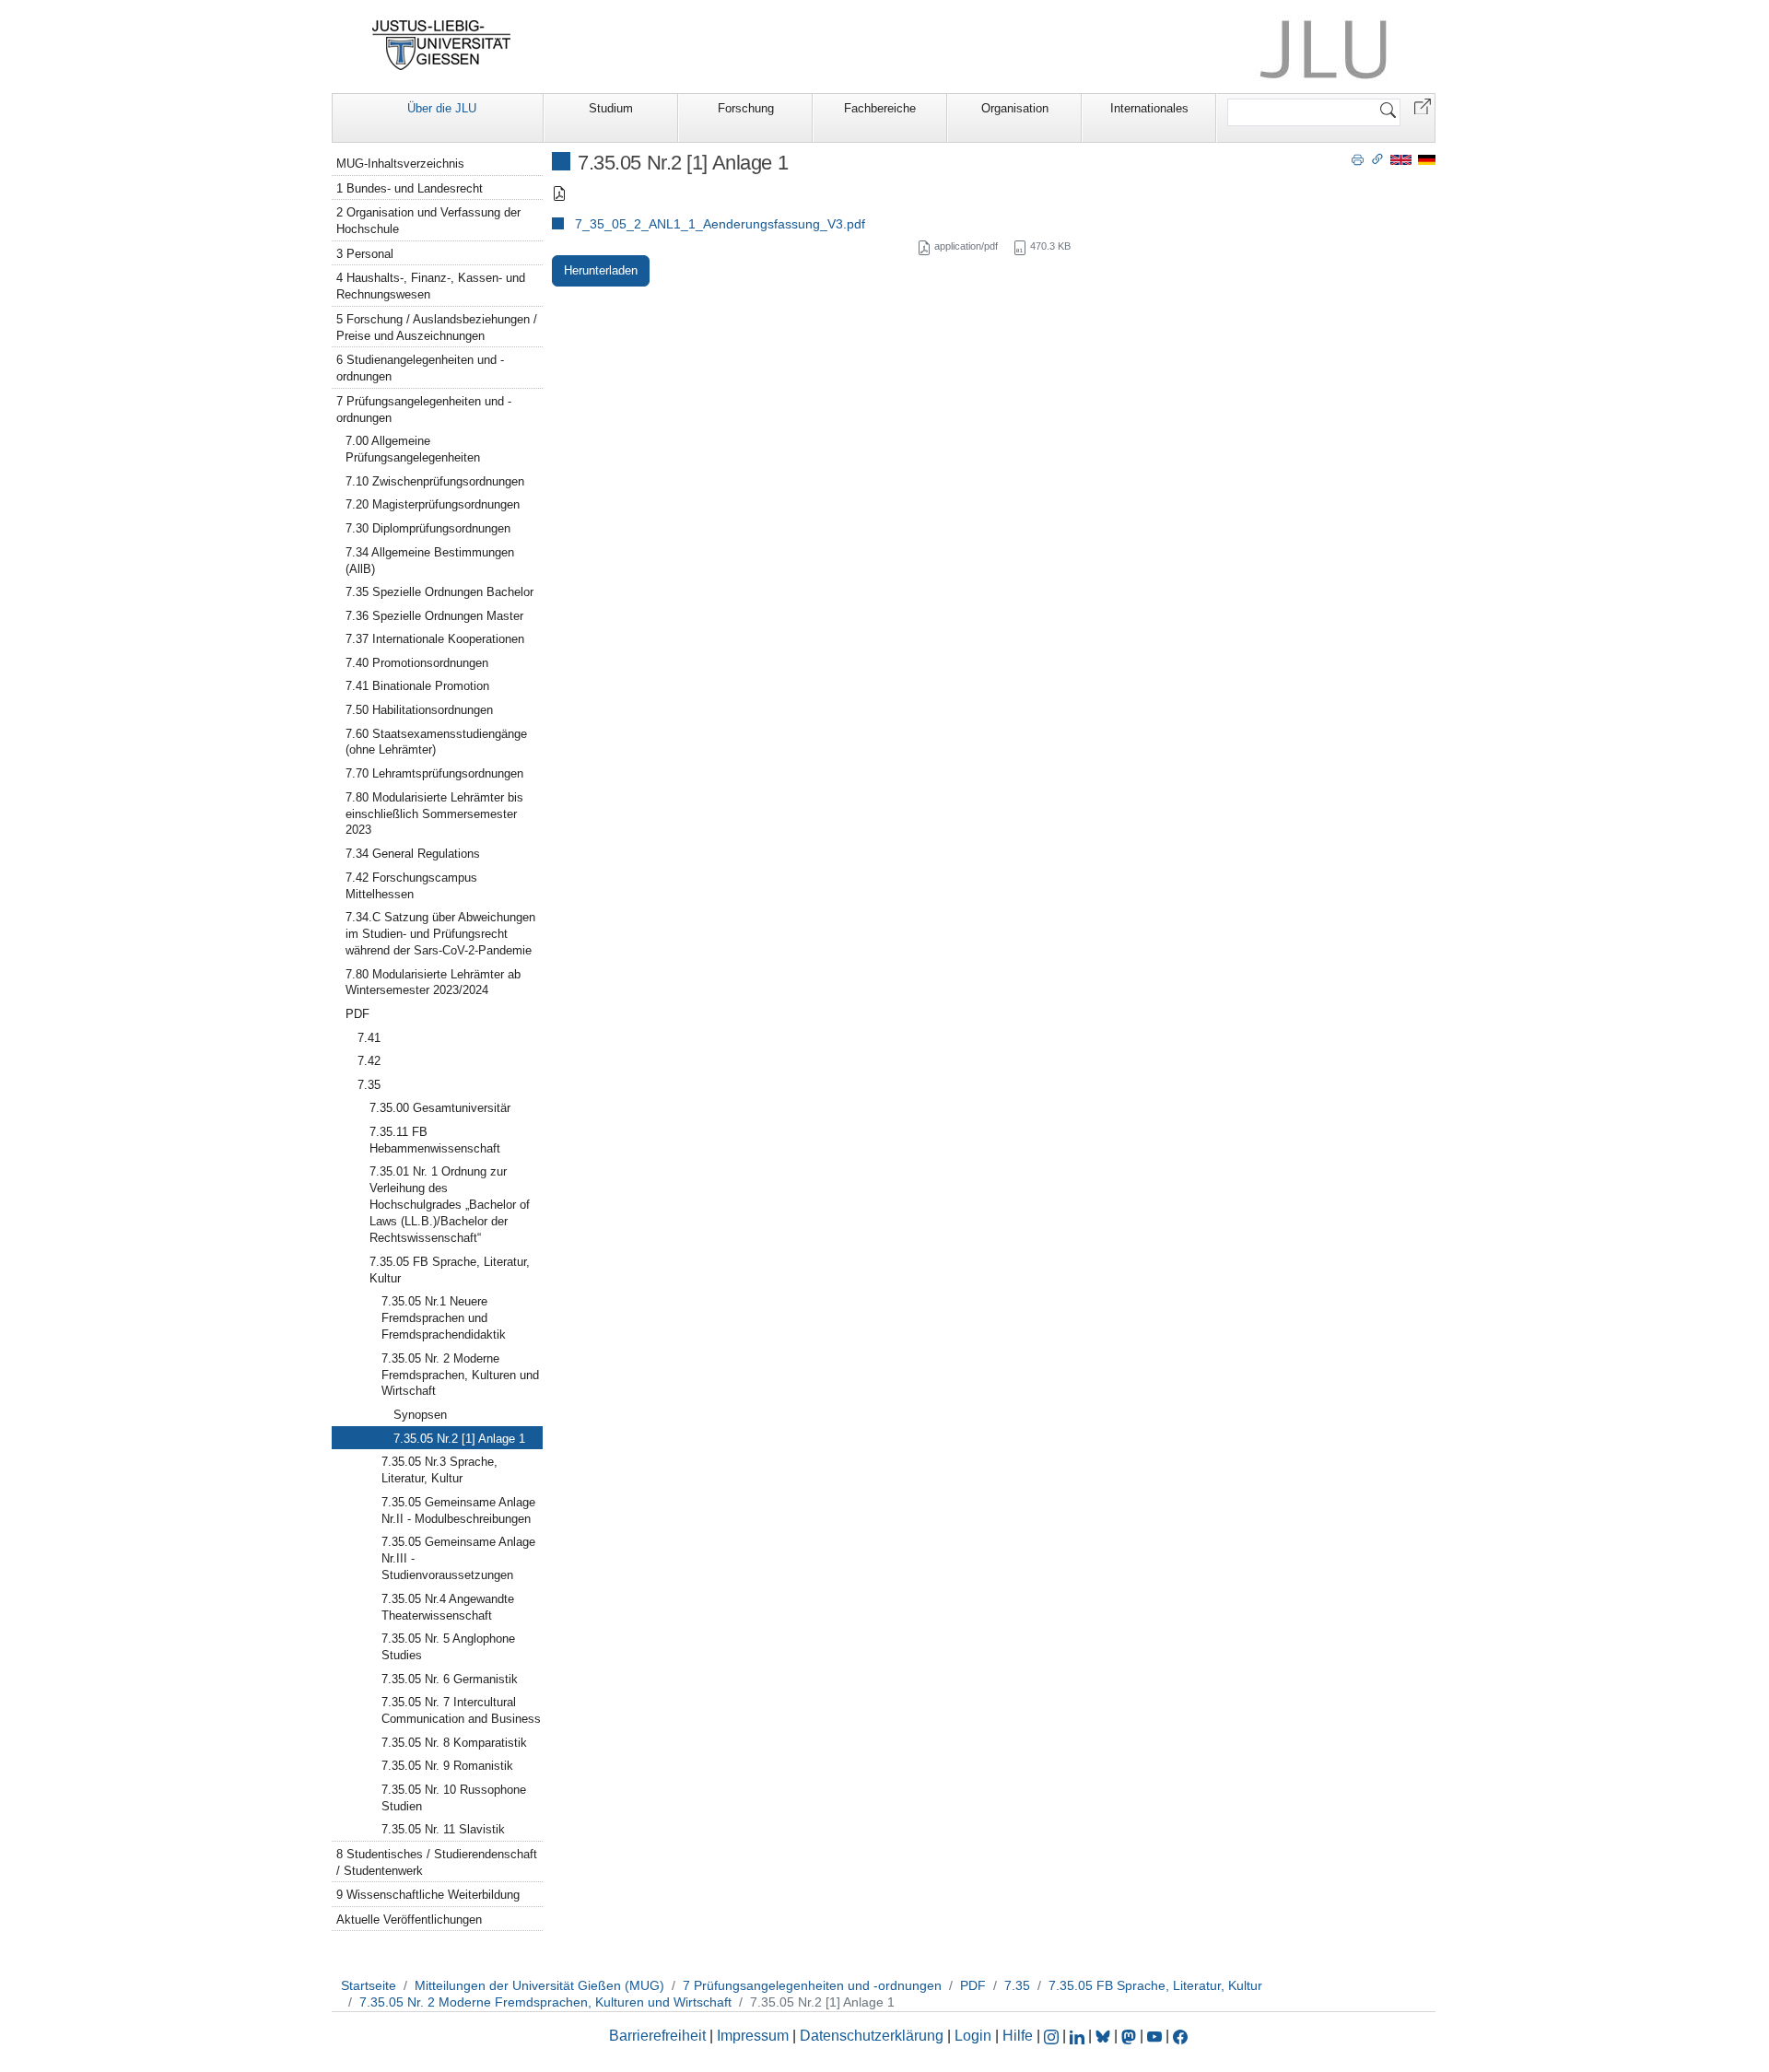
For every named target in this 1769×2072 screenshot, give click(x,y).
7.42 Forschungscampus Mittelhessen (411, 886)
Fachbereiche (880, 108)
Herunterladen (601, 270)
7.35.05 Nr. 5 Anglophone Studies (448, 1647)
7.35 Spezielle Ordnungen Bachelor (439, 592)
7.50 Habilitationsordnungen (419, 710)
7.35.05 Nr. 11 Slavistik (443, 1829)
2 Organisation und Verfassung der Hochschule (428, 221)
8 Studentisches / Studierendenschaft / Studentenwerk (437, 1862)
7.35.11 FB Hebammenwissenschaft (435, 1140)
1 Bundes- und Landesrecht (410, 188)
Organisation (1015, 108)
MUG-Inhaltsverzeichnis (400, 164)
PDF (357, 1014)
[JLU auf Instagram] (1053, 2036)
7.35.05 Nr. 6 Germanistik (450, 1679)
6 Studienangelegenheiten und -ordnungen (420, 368)
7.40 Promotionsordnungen (417, 663)
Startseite (369, 1985)
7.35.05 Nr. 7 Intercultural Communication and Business (461, 1710)
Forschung (746, 108)
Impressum (753, 2036)
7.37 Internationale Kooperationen (435, 639)
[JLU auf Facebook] (1180, 2036)
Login (975, 2036)
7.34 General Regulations (413, 854)
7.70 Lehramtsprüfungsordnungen (434, 773)
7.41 (369, 1038)
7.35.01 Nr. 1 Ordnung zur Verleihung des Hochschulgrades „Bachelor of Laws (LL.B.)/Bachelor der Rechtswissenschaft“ (450, 1205)
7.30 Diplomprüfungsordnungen (428, 528)
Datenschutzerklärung (872, 2036)
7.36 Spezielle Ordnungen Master (434, 616)
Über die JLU (442, 108)
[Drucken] (1358, 158)
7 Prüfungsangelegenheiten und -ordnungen (424, 410)
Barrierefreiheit (657, 2036)
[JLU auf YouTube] (1154, 2036)
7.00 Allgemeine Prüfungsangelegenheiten (413, 449)
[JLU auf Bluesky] (1105, 2036)
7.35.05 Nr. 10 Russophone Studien (454, 1798)
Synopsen (420, 1415)
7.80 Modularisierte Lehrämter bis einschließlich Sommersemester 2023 (434, 814)
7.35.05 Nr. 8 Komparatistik (454, 1743)
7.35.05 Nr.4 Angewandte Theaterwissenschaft (448, 1607)
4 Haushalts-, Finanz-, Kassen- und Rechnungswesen (431, 286)
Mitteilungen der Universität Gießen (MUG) (539, 1985)
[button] (1423, 105)
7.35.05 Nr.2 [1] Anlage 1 (459, 1439)
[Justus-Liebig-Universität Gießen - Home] (442, 45)
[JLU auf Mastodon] (1131, 2036)
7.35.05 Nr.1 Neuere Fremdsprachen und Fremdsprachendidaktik (444, 1318)
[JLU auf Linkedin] (1079, 2036)
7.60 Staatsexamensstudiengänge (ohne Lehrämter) (436, 742)
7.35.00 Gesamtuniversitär (440, 1108)
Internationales (1149, 108)
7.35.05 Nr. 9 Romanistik (447, 1766)
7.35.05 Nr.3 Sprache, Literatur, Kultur (439, 1470)
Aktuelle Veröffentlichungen (409, 1920)
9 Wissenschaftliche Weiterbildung (428, 1895)
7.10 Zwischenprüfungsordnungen (435, 481)
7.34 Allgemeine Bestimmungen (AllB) (430, 561)
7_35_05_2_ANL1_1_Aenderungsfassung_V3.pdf (720, 224)
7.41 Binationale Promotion (417, 686)
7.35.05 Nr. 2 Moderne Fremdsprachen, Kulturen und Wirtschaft (460, 1375)
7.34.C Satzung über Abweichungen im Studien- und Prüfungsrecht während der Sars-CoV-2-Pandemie (440, 934)
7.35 (369, 1085)
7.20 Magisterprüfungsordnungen (433, 504)
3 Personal (365, 254)
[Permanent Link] (1377, 158)
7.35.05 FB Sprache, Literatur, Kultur (450, 1270)
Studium (611, 108)
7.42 (369, 1061)
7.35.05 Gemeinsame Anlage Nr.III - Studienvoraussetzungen (458, 1558)
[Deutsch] (1427, 159)
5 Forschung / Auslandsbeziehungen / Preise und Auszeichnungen (437, 328)
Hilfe (1018, 2036)
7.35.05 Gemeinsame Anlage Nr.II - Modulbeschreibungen (458, 1510)
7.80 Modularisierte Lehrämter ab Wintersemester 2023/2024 (433, 983)
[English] (1401, 159)
